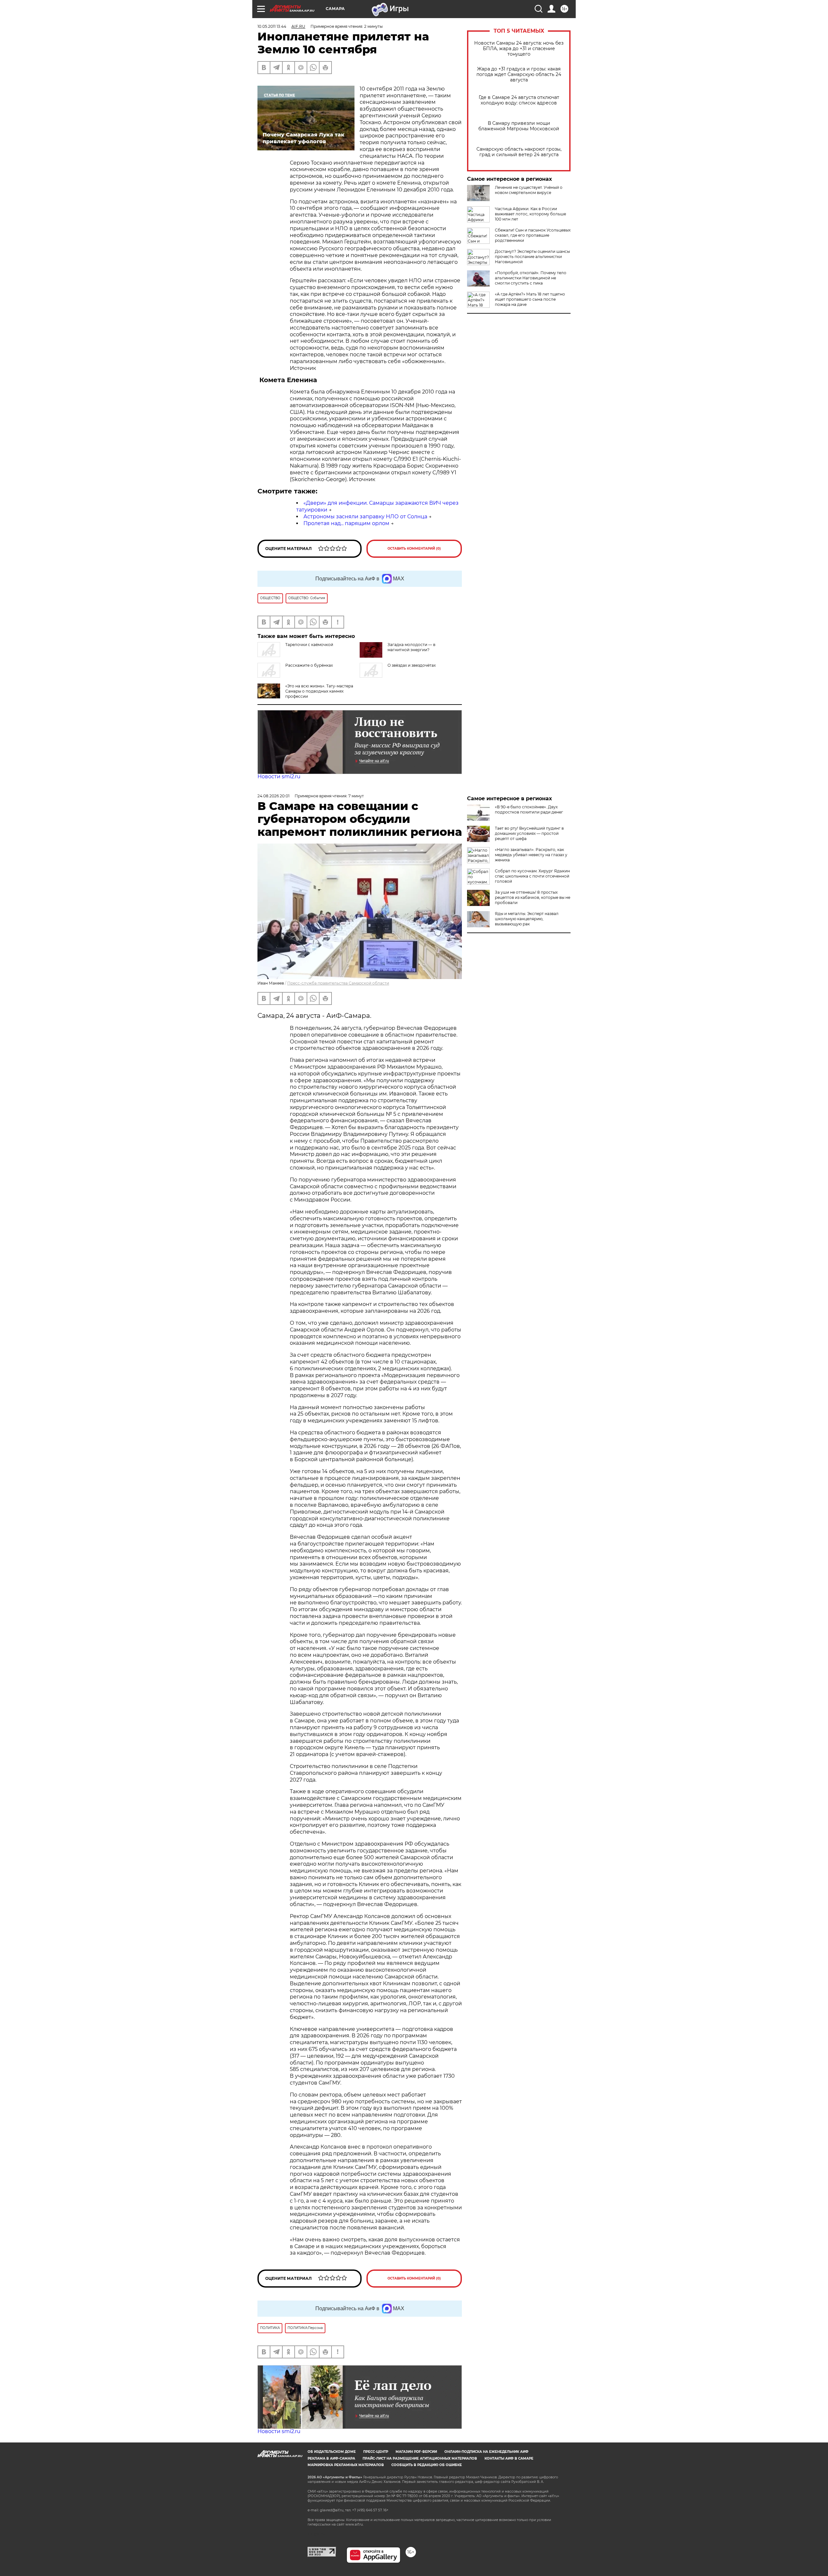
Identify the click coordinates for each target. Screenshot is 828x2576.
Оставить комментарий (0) (414, 549)
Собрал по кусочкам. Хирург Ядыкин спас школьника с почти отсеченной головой (532, 876)
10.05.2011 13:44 (272, 26)
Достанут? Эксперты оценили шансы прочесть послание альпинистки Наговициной (532, 257)
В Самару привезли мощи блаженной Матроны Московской (519, 126)
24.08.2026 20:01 (273, 796)
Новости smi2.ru (279, 776)
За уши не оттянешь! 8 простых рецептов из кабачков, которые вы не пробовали (533, 897)
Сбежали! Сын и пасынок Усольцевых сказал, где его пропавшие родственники (533, 235)
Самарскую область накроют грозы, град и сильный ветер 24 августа (519, 152)
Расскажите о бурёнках (309, 665)
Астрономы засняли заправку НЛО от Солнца (365, 517)
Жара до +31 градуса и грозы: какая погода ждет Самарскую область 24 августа (519, 75)
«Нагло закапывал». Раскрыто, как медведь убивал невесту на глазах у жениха (531, 855)
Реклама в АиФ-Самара (331, 2458)
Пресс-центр (376, 2452)
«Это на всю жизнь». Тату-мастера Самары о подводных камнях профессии (319, 691)
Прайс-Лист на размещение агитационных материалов (420, 2458)
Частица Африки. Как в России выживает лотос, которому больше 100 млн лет (530, 214)
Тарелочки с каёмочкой (309, 645)
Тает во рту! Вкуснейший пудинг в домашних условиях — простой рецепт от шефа (529, 833)
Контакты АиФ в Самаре (509, 2458)
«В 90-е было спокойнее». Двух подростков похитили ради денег (529, 809)
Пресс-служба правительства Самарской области (338, 983)
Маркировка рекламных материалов (346, 2465)
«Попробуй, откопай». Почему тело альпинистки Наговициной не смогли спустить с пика (531, 278)
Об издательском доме (332, 2452)
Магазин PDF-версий (416, 2452)
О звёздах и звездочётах (412, 665)
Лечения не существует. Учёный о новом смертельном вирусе (529, 190)
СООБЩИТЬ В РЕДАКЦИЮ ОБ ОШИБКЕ (427, 2465)
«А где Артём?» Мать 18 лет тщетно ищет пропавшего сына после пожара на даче (530, 299)
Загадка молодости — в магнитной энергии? (411, 647)
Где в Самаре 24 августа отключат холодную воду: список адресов (519, 100)
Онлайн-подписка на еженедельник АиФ (486, 2452)
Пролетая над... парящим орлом (346, 523)
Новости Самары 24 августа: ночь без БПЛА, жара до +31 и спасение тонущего (519, 49)
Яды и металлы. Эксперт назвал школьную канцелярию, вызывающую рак (527, 919)
